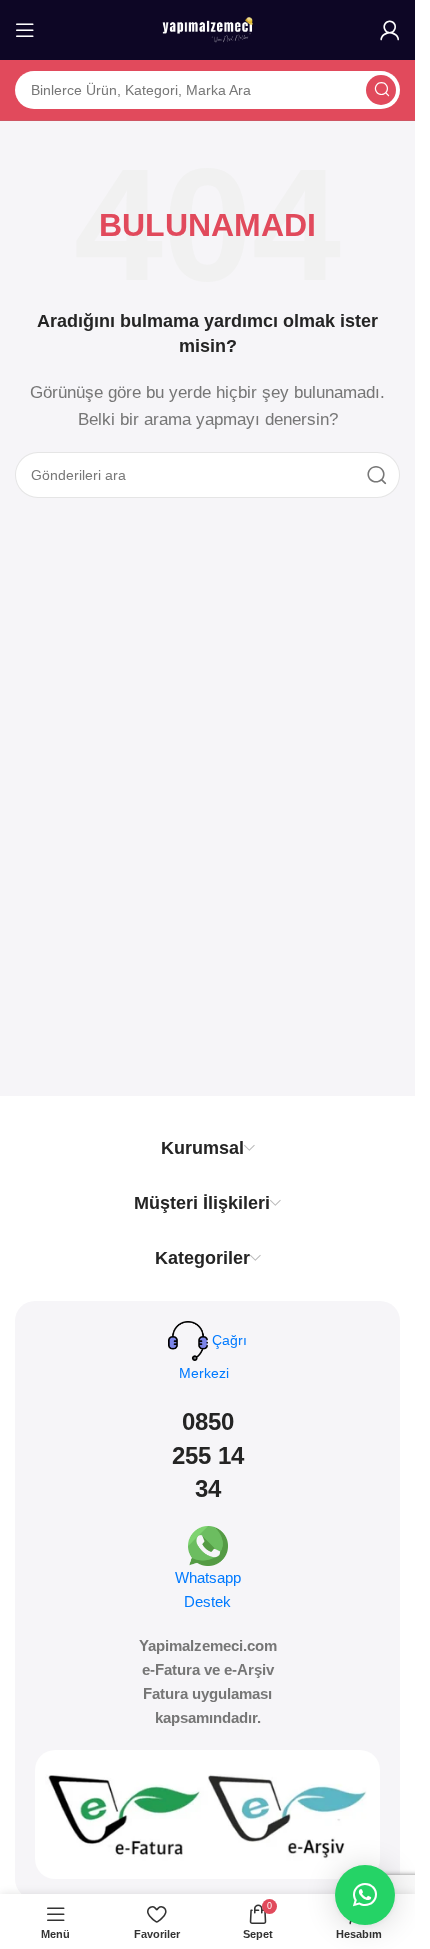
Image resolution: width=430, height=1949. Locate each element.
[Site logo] (208, 28)
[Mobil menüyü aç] (25, 30)
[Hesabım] (390, 30)
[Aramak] (381, 90)
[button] (365, 1895)
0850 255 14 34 (208, 1455)
